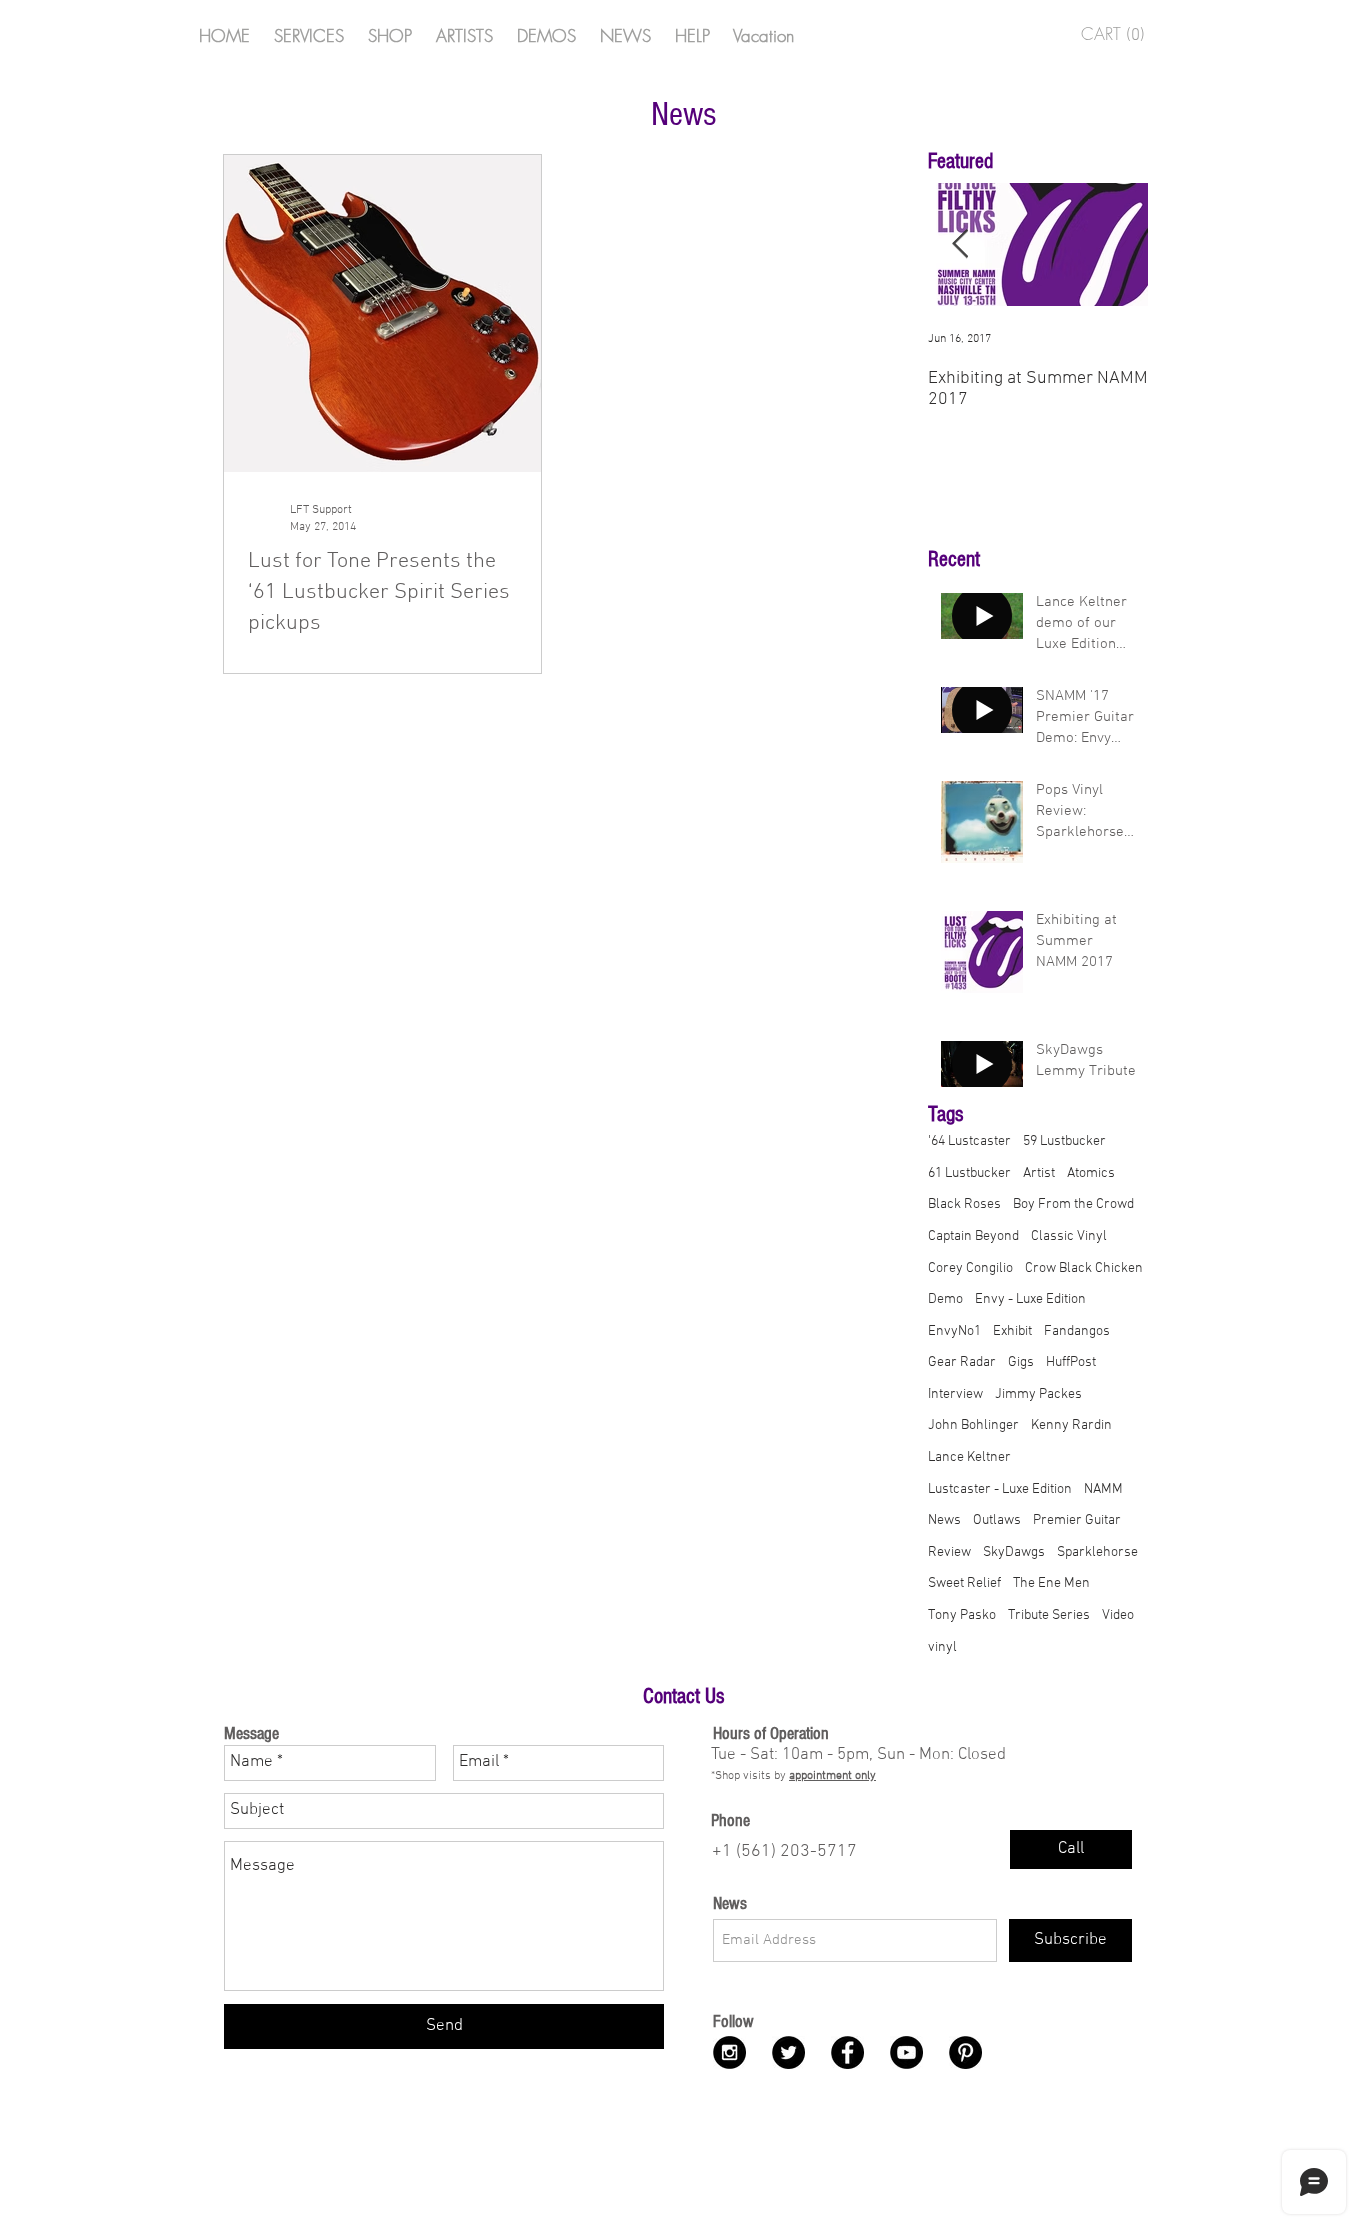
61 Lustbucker (969, 1173)
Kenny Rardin (1071, 1425)
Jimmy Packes (1038, 1394)
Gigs (1021, 1362)
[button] (1118, 34)
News (944, 1520)
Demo (945, 1299)
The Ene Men (1051, 1583)
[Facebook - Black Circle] (847, 2052)
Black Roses (964, 1204)
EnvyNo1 (954, 1331)
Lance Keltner (969, 1457)
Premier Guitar (1077, 1520)
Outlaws (997, 1520)
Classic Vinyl (1069, 1236)
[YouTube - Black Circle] (906, 2052)
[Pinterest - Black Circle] (965, 2052)
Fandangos (1077, 1331)
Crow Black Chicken (1084, 1268)
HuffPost (1071, 1362)
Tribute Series (1049, 1615)
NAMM (1103, 1489)
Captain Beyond (973, 1236)
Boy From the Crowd (1073, 1204)
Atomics (1091, 1173)
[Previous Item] (960, 244)
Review (949, 1552)
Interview (955, 1394)
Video (1118, 1615)
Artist (1039, 1173)
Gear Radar (962, 1362)
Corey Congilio (970, 1268)
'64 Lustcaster (969, 1141)
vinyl (942, 1647)
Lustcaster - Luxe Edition (1000, 1489)
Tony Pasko (962, 1615)
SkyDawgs (1014, 1552)
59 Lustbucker (1064, 1141)
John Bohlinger (973, 1425)
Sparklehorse (1097, 1552)
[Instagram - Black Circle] (729, 2052)
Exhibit (1012, 1331)
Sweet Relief (964, 1583)
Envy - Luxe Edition (1030, 1299)
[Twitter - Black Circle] (788, 2052)
